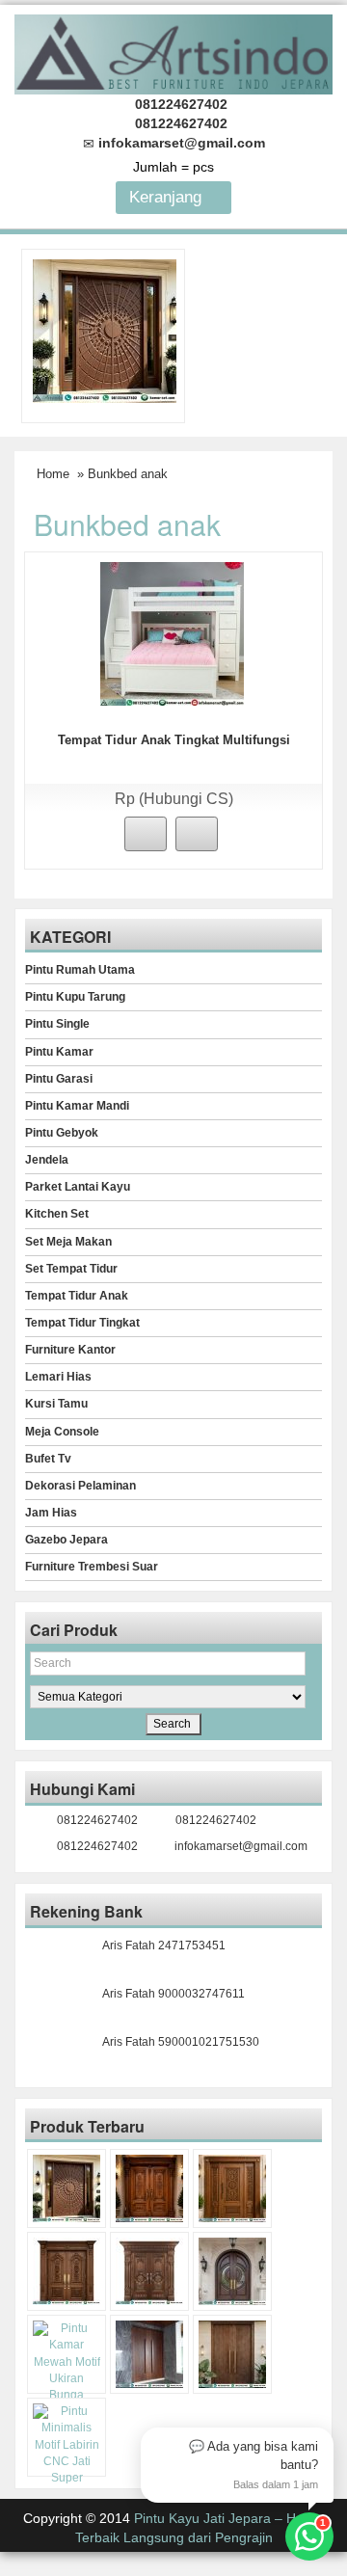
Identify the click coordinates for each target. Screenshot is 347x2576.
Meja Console (62, 1432)
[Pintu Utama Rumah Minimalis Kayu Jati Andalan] (149, 2354)
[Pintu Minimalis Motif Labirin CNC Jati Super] (67, 2445)
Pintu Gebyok (62, 1133)
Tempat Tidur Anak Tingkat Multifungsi (174, 740)
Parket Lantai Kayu (78, 1187)
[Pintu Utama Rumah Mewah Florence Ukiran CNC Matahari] (105, 331)
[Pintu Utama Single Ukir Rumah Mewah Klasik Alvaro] (232, 2188)
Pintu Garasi (59, 1079)
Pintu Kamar (59, 1052)
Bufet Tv (48, 1459)
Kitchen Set (57, 1214)
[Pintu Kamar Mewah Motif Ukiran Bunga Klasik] (67, 2370)
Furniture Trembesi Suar (92, 1567)
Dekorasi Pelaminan (80, 1486)
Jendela (47, 1160)
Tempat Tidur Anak (77, 1296)
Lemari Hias (58, 1377)
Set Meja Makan (68, 1242)
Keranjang (168, 197)
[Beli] (146, 834)
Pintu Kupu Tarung (75, 997)
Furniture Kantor (70, 1350)
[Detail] (197, 834)
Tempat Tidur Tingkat (82, 1323)
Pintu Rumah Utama (80, 970)
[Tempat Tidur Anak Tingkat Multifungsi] (172, 632)
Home (53, 474)
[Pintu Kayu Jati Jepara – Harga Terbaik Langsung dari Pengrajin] (173, 52)
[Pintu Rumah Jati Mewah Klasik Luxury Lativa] (67, 2271)
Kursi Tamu (56, 1404)
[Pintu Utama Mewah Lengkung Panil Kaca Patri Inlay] (232, 2271)
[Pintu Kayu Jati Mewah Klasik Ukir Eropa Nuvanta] (149, 2271)
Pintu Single (57, 1024)
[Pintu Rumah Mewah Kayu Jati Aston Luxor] (149, 2188)
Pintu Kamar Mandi (77, 1106)
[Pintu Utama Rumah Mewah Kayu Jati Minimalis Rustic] (232, 2354)
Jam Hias (51, 1513)
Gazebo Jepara (67, 1540)
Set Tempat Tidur (71, 1269)
